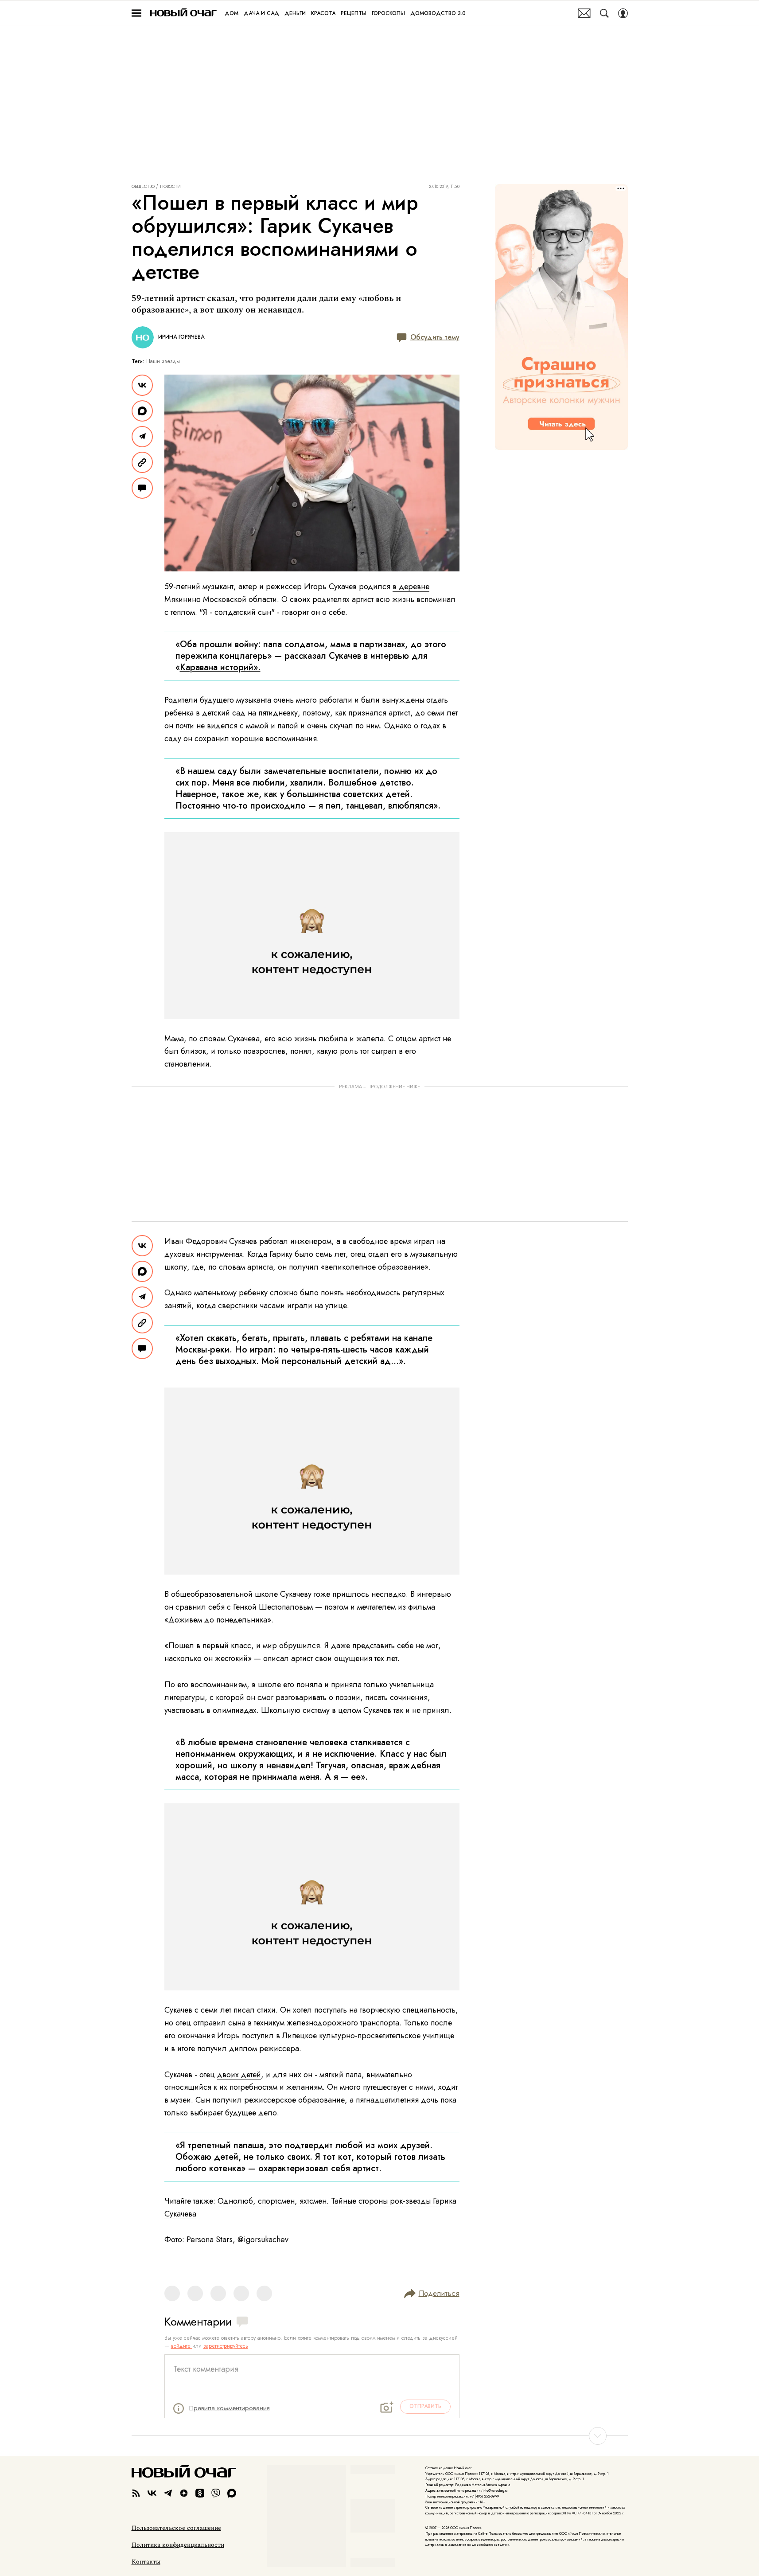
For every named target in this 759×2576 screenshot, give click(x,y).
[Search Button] (604, 13)
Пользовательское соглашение (176, 2528)
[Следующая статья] (380, 2436)
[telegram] (168, 2493)
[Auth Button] (623, 13)
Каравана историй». (220, 667)
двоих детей (239, 2075)
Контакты (146, 2562)
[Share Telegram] (142, 437)
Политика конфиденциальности (178, 2545)
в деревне (411, 586)
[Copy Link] (142, 462)
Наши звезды (163, 361)
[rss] (136, 2493)
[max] (232, 2493)
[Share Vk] (142, 385)
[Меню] (136, 13)
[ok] (200, 2493)
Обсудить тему (435, 337)
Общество (143, 187)
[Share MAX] (142, 411)
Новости (170, 187)
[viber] (216, 2493)
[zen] (184, 2493)
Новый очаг (183, 13)
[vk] (152, 2493)
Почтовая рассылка (584, 13)
